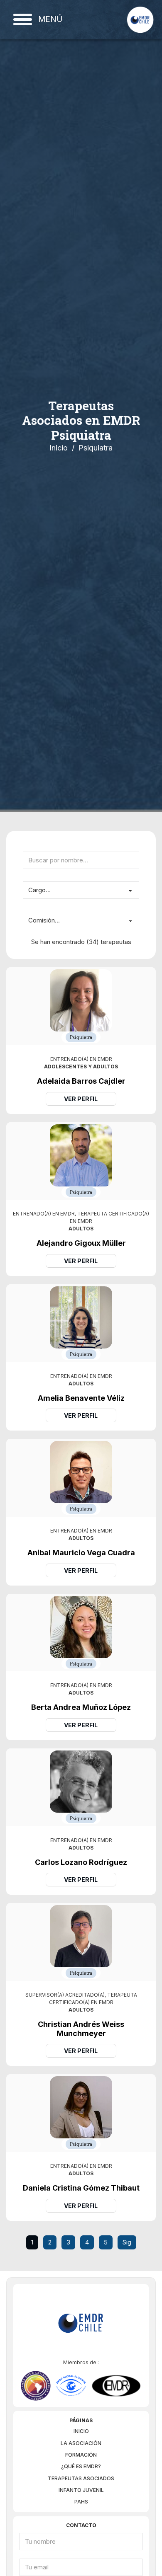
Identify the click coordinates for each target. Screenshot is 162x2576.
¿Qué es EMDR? (81, 2466)
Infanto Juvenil (81, 2490)
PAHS (81, 2502)
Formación (81, 2455)
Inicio (59, 448)
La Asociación (81, 2443)
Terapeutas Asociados (81, 2478)
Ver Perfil (81, 1099)
